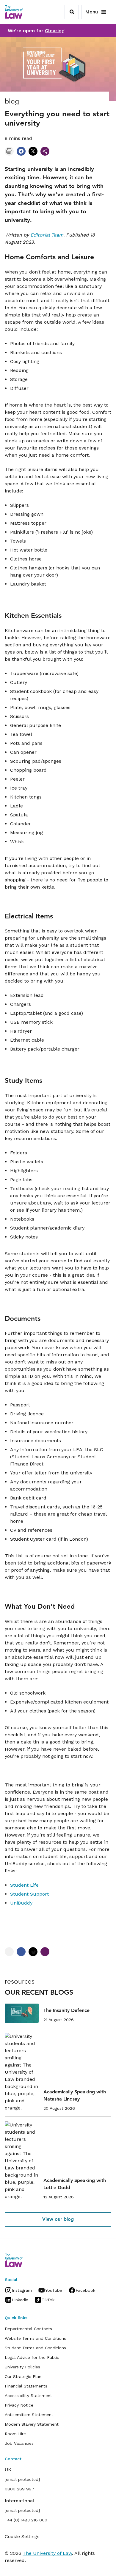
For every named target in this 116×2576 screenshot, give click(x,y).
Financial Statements (26, 2386)
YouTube (54, 2290)
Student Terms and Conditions (35, 2348)
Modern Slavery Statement (32, 2424)
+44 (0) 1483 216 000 (26, 2520)
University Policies (22, 2367)
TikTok (48, 2300)
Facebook (85, 2290)
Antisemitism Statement (29, 2415)
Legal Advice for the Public (32, 2357)
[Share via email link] (45, 151)
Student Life (24, 1885)
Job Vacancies (19, 2443)
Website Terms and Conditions (35, 2338)
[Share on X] (33, 151)
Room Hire (15, 2434)
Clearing (55, 31)
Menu (91, 12)
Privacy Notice (19, 2405)
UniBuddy (21, 1903)
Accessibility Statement (28, 2396)
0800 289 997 (19, 2489)
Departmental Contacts (28, 2329)
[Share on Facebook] (21, 151)
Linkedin (20, 2300)
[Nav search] (72, 12)
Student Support (29, 1894)
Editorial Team (47, 235)
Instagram (22, 2290)
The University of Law (47, 2553)
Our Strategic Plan (23, 2376)
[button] (58, 2220)
